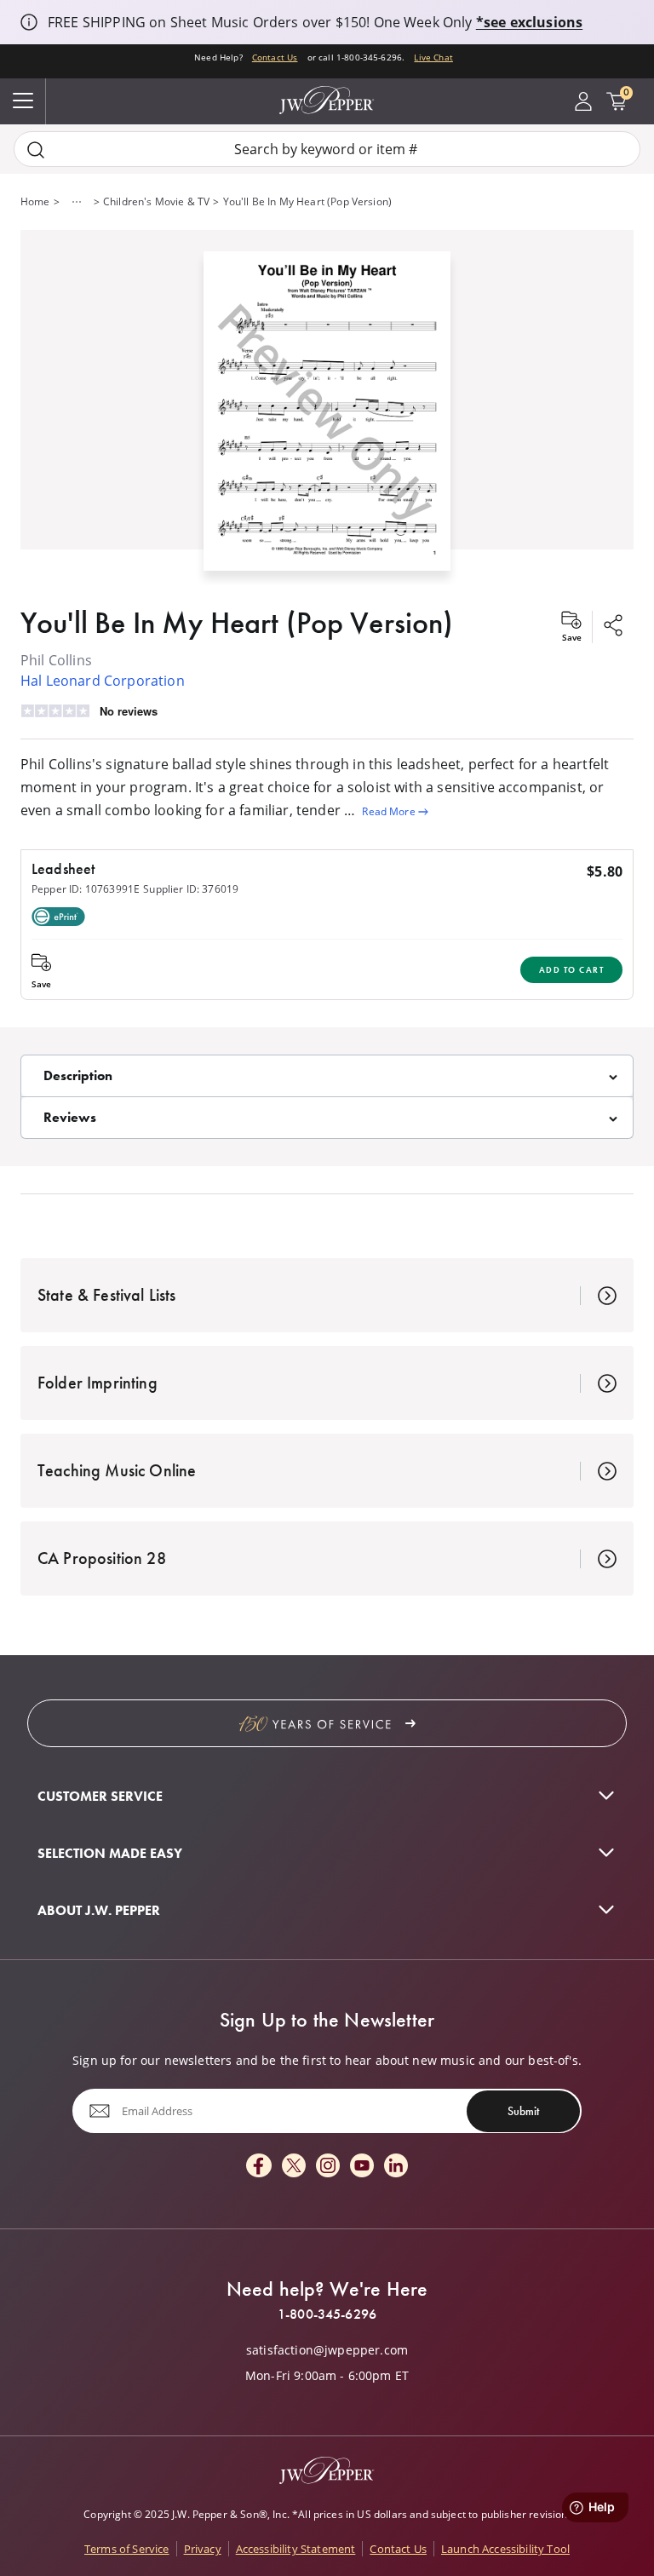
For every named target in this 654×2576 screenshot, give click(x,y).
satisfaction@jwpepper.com (327, 2350)
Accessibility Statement (296, 2549)
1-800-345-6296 (327, 2314)
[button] (327, 408)
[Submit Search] (36, 149)
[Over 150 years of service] (327, 1723)
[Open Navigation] (23, 101)
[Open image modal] (327, 418)
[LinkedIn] (396, 2167)
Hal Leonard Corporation (103, 681)
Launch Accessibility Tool (505, 2549)
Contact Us (275, 57)
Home (35, 201)
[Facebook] (259, 2167)
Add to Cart (572, 970)
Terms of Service (127, 2549)
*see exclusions (529, 22)
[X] (294, 2167)
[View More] (77, 202)
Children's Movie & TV (156, 201)
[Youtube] (362, 2167)
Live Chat (433, 57)
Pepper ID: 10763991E (86, 889)
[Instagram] (328, 2167)
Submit (523, 2111)
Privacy (203, 2549)
